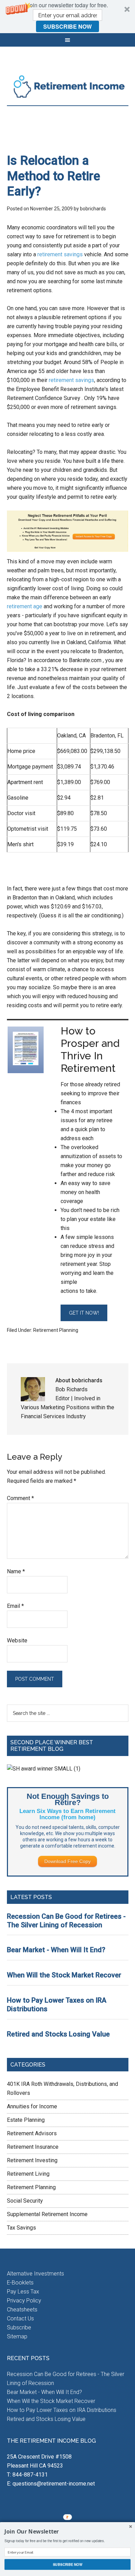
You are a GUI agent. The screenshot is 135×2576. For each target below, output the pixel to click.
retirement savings (60, 254)
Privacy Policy (24, 2301)
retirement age (25, 606)
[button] (67, 17)
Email (15, 1606)
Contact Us (20, 2319)
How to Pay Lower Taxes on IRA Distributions (62, 2410)
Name (16, 1571)
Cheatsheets (22, 2310)
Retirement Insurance (33, 2147)
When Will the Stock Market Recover (64, 1975)
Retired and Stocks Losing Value (58, 2034)
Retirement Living (28, 2174)
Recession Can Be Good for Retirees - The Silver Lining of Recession (66, 1921)
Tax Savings (21, 2228)
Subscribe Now (67, 26)
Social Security (25, 2201)
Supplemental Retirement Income (47, 2214)
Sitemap (17, 2336)
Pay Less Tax (23, 2292)
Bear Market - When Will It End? (56, 1950)
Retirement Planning (56, 1330)
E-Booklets (20, 2283)
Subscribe (19, 2327)
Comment (20, 1498)
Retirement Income (68, 86)
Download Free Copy (67, 1861)
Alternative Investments (35, 2274)
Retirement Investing (32, 2160)
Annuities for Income (32, 2106)
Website (17, 1640)
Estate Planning (26, 2120)
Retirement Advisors (32, 2133)
